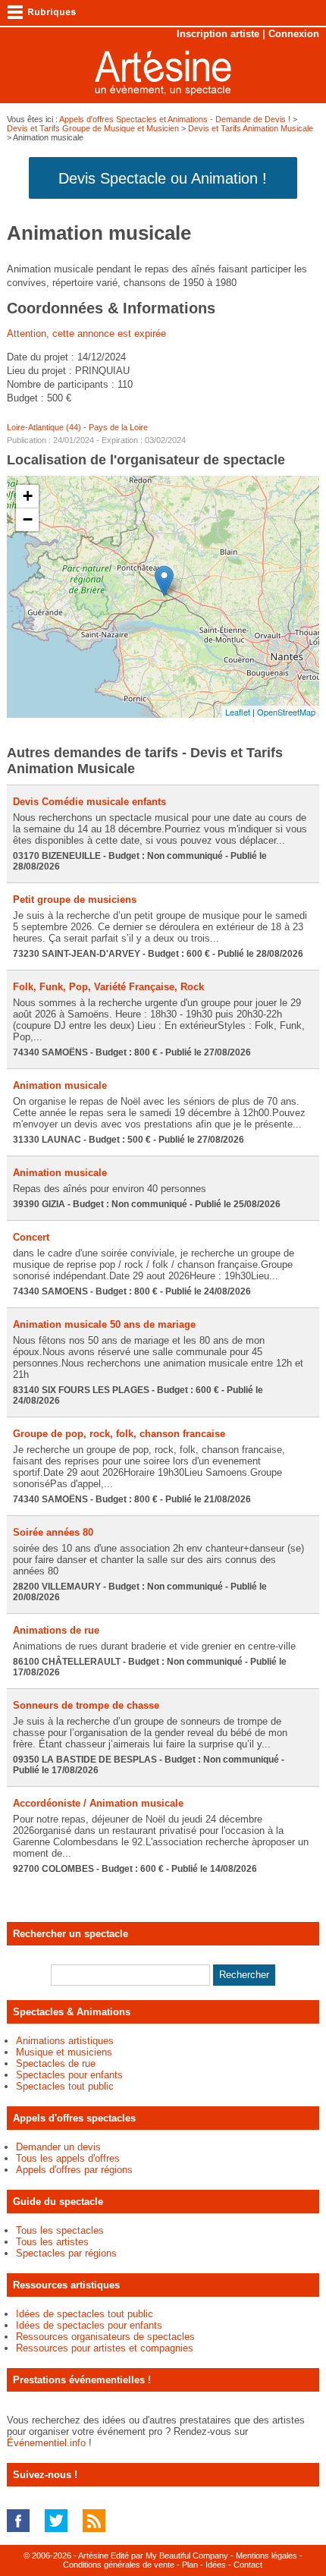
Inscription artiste (218, 34)
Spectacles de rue (56, 2063)
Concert (31, 1237)
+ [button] (28, 496)
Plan (190, 2565)
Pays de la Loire (118, 427)
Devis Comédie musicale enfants (89, 802)
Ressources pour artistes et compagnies (105, 2348)
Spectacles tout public (65, 2086)
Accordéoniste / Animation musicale (98, 1803)
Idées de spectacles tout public (85, 2314)
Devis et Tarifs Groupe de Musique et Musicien (93, 128)
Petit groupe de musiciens (75, 900)
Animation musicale (60, 1085)
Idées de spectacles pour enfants (89, 2325)
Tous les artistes (52, 2242)
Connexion (294, 34)
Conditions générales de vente (119, 2565)
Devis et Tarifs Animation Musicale (251, 128)
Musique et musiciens (64, 2052)
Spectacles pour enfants (69, 2075)
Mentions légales (266, 2556)
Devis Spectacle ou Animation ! (163, 178)
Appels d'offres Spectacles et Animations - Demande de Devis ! (175, 119)
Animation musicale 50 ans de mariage (104, 1324)
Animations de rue (56, 1630)
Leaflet (238, 712)
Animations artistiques (65, 2041)
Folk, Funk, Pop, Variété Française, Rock (108, 987)
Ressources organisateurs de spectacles (105, 2337)
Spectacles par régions (66, 2253)
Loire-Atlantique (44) (44, 427)
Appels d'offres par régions (74, 2170)
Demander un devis (58, 2147)
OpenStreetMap (286, 712)
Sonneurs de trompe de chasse (86, 1705)
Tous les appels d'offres (68, 2158)
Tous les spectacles (60, 2230)
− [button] (28, 519)
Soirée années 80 (53, 1532)
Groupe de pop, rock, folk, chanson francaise (119, 1434)
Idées (216, 2565)
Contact (248, 2565)
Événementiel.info (46, 2443)
